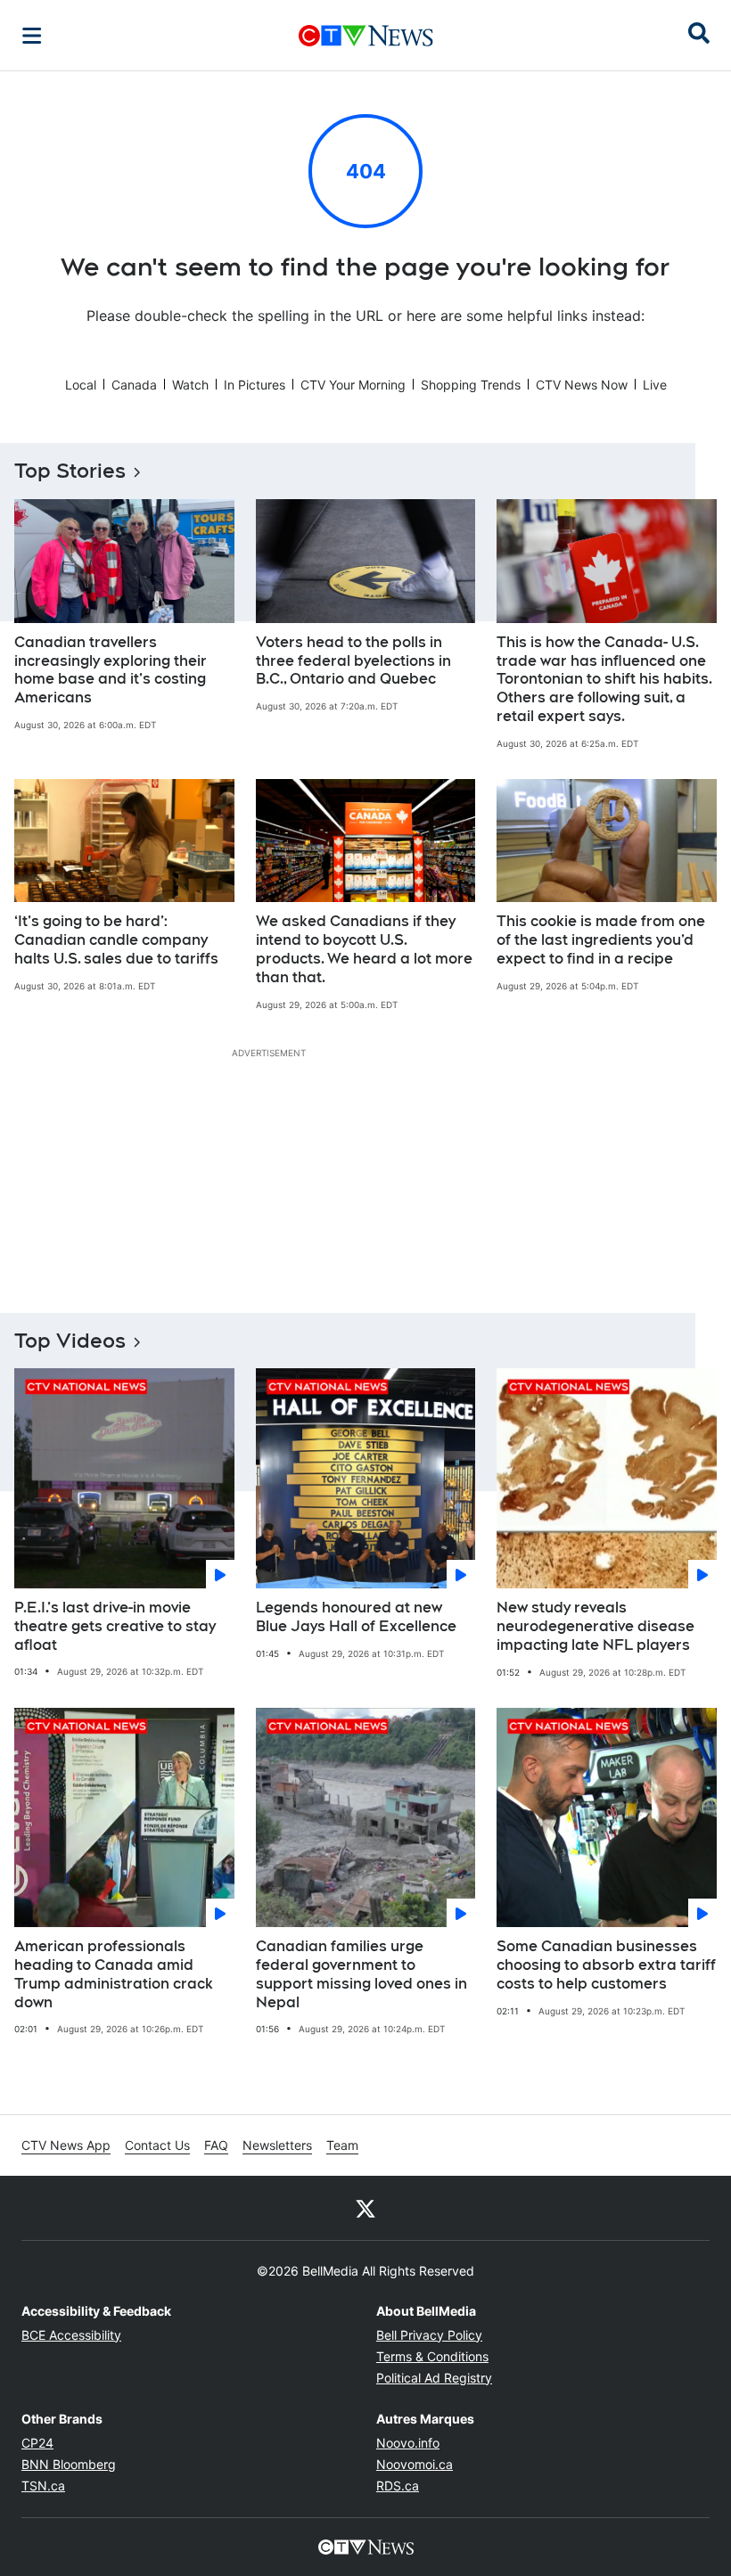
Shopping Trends (471, 385)
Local (81, 385)
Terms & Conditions (432, 2356)
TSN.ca (43, 2486)
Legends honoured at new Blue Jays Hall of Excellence (356, 1617)
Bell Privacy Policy (429, 2335)
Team (342, 2145)
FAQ (216, 2145)
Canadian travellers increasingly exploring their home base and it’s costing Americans (111, 670)
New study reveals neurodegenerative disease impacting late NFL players (595, 1626)
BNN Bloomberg (69, 2464)
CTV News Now (582, 385)
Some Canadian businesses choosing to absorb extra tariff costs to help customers (606, 1965)
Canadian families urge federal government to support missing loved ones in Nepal (361, 1974)
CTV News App (66, 2145)
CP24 (37, 2443)
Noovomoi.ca (415, 2464)
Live (655, 385)
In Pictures (255, 385)
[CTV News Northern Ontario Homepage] (366, 36)
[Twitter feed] (365, 2208)
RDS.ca (398, 2486)
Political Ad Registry (434, 2378)
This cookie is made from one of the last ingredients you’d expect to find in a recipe (601, 940)
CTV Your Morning (353, 385)
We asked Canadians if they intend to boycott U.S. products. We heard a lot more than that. (364, 949)
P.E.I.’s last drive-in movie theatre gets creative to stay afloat (115, 1626)
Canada (134, 385)
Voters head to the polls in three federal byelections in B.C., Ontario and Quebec (353, 661)
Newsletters (277, 2145)
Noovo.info (408, 2443)
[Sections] (32, 36)
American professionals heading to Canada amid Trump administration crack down (114, 1974)
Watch (190, 385)
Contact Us (157, 2145)
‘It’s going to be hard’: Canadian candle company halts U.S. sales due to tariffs (116, 940)
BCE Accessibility (71, 2335)
